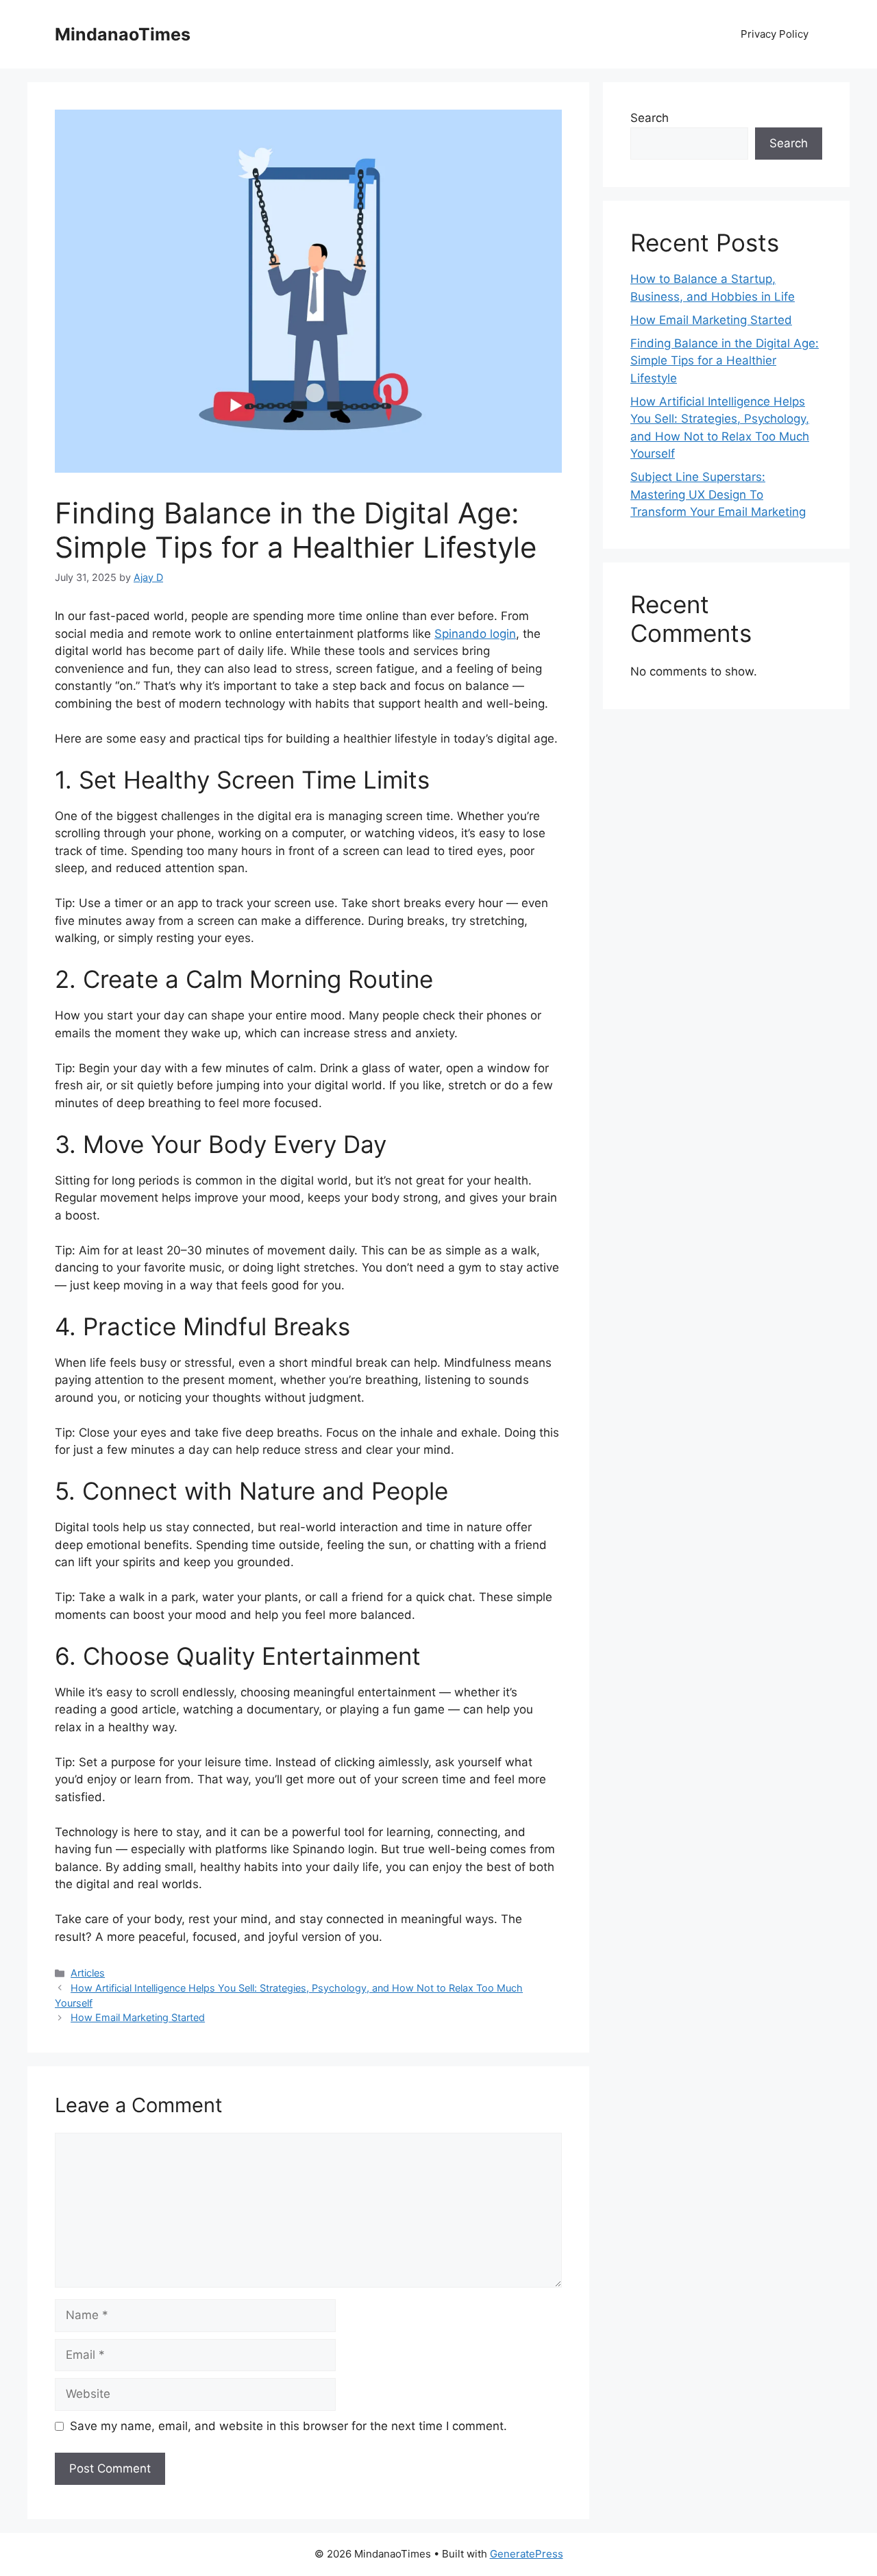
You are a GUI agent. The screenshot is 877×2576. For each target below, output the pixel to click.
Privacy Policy (775, 34)
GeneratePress (527, 2554)
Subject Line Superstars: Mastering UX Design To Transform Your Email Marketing (718, 494)
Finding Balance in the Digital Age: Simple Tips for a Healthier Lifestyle (725, 361)
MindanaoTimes (123, 34)
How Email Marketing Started (138, 2017)
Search (650, 118)
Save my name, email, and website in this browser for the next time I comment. (288, 2426)
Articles (88, 1973)
